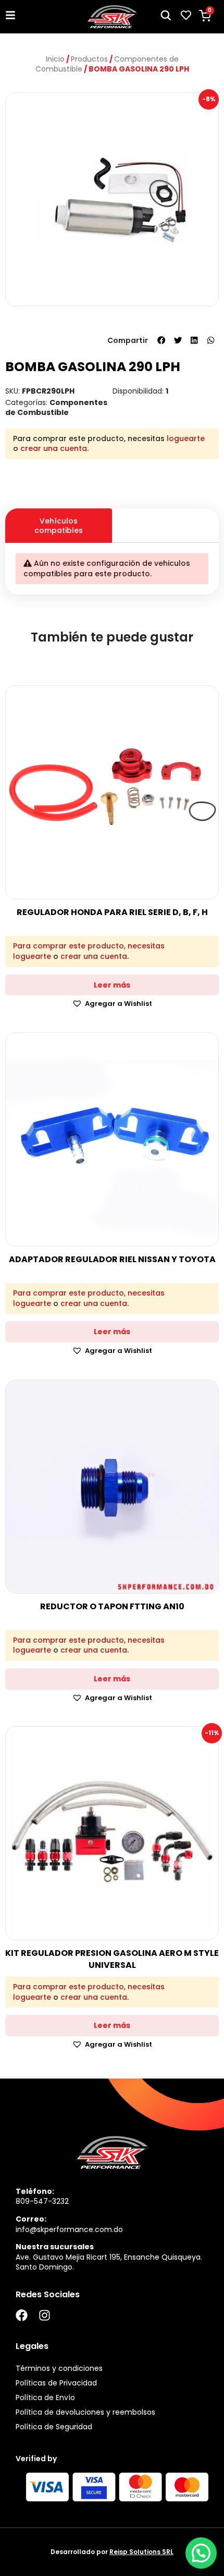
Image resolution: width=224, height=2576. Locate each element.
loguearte (186, 438)
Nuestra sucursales (55, 2247)
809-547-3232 (42, 2201)
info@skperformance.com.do (69, 2229)
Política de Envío (45, 2397)
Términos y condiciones (59, 2368)
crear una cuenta (54, 448)
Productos (89, 59)
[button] (161, 340)
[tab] (165, 516)
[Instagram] (45, 2315)
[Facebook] (22, 2315)
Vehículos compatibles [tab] (59, 526)
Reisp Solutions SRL (141, 2552)
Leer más (112, 985)
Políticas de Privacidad (56, 2383)
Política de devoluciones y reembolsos (85, 2412)
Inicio (55, 59)
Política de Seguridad (54, 2427)
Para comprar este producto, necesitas (89, 946)
